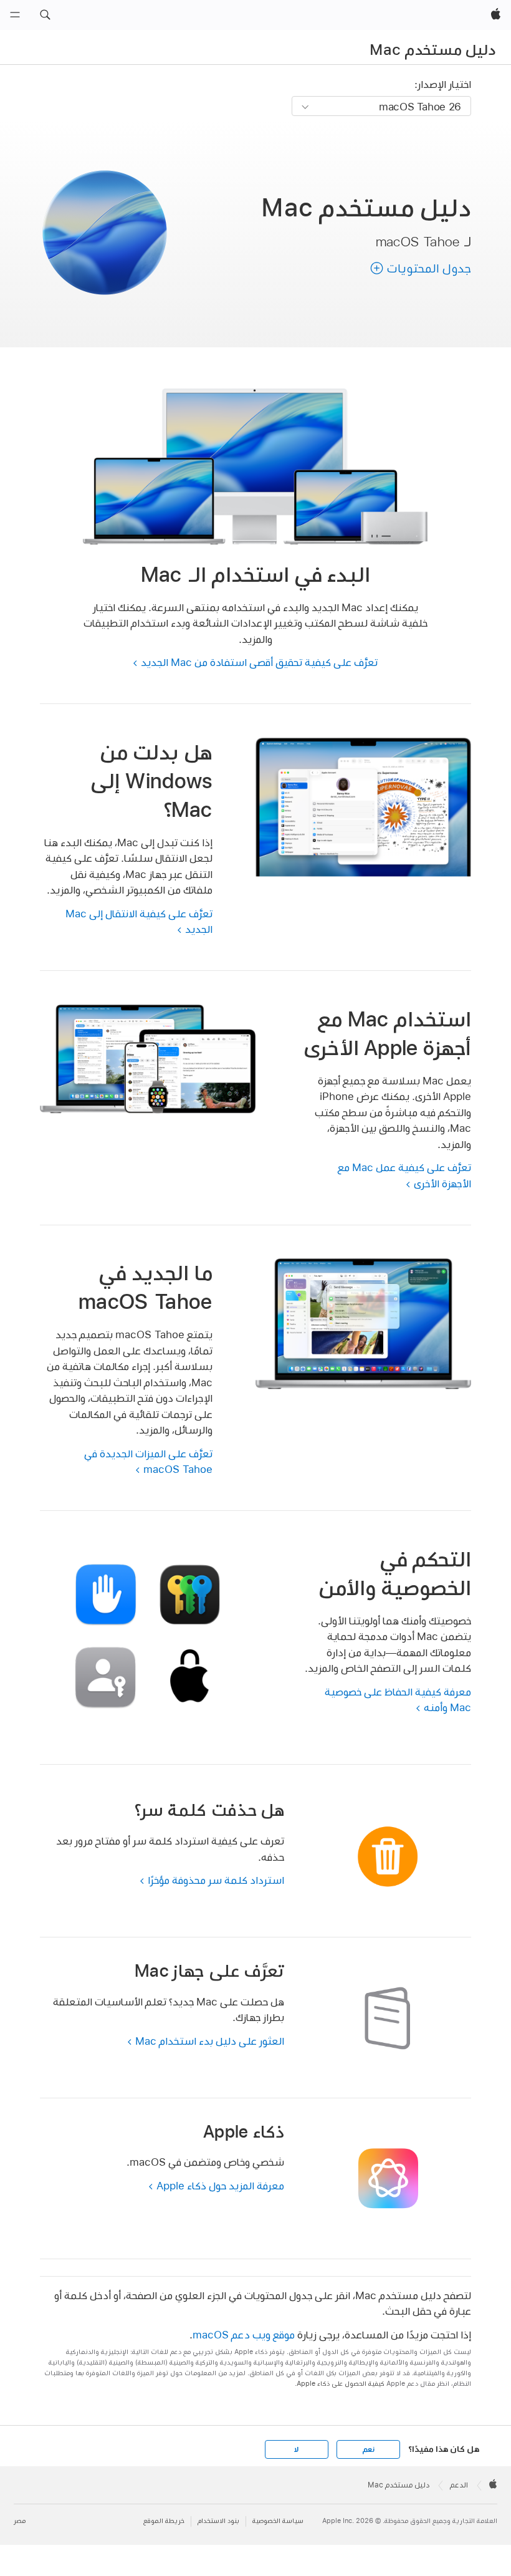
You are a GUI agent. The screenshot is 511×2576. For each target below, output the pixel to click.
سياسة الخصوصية (278, 2521)
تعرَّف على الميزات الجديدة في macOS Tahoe (148, 1461)
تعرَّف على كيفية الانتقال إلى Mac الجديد (139, 921)
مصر (20, 2521)
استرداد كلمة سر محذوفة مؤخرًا (216, 1880)
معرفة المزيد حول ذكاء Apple (220, 2185)
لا (296, 2449)
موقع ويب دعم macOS (244, 2334)
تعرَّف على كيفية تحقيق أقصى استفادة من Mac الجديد (259, 662)
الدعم (459, 2485)
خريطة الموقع (164, 2521)
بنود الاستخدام (218, 2521)
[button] (45, 15)
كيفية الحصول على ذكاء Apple (341, 2384)
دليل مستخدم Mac (432, 49)
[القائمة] (15, 15)
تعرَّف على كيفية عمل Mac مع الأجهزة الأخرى (404, 1175)
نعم (368, 2449)
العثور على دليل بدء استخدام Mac (210, 2041)
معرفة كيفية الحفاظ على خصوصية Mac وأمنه (398, 1700)
